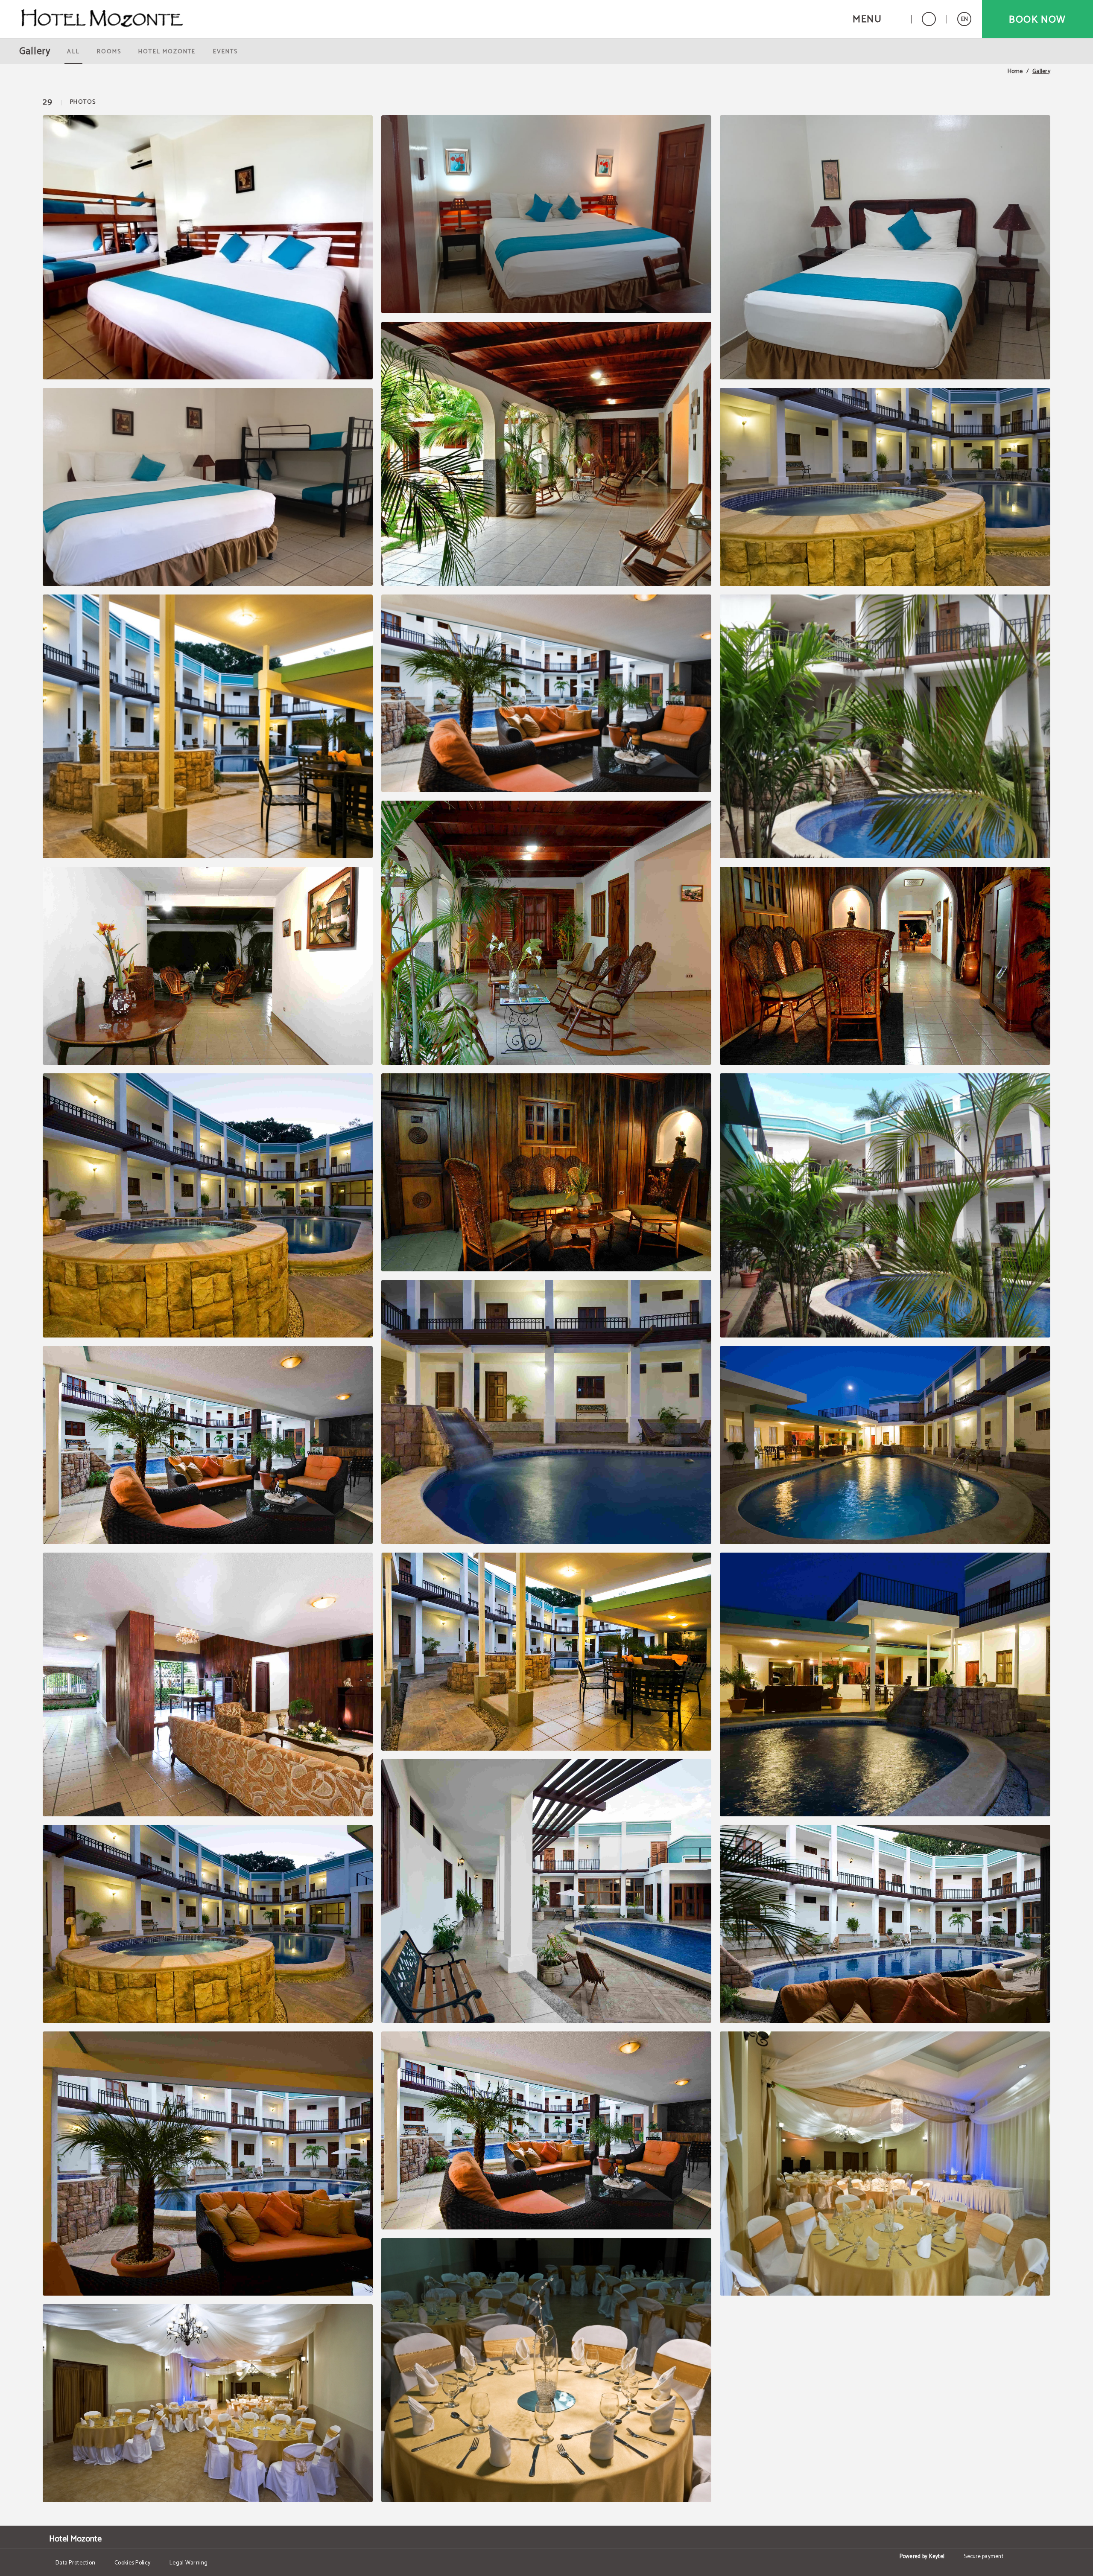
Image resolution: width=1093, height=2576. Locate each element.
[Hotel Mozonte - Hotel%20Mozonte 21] (208, 2164)
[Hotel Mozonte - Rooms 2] (546, 214)
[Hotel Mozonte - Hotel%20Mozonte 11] (885, 1205)
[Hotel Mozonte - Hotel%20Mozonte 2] (885, 487)
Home (1015, 72)
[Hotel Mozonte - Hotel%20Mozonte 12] (208, 1445)
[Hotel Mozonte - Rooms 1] (208, 247)
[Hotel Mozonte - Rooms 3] (885, 247)
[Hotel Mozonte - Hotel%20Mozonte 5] (885, 727)
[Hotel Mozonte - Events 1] (885, 2164)
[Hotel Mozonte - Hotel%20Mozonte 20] (885, 1924)
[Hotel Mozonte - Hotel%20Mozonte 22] (546, 2130)
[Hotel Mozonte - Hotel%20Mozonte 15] (208, 1685)
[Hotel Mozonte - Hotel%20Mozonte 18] (208, 1924)
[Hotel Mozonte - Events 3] (546, 2370)
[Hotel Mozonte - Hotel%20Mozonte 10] (546, 1172)
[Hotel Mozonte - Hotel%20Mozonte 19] (546, 1891)
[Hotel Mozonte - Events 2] (208, 2403)
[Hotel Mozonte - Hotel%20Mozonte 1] (546, 454)
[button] (877, 19)
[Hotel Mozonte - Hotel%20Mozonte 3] (208, 727)
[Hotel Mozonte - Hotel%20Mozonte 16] (546, 1652)
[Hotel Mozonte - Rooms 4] (208, 487)
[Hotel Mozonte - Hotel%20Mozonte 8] (885, 966)
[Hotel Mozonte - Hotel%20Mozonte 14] (885, 1445)
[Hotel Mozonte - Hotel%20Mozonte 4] (546, 694)
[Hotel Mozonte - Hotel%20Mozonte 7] (546, 933)
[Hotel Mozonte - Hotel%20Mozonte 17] (885, 1685)
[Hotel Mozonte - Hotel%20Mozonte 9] (208, 1205)
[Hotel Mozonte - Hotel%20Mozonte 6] (208, 966)
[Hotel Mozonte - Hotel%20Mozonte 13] (546, 1412)
